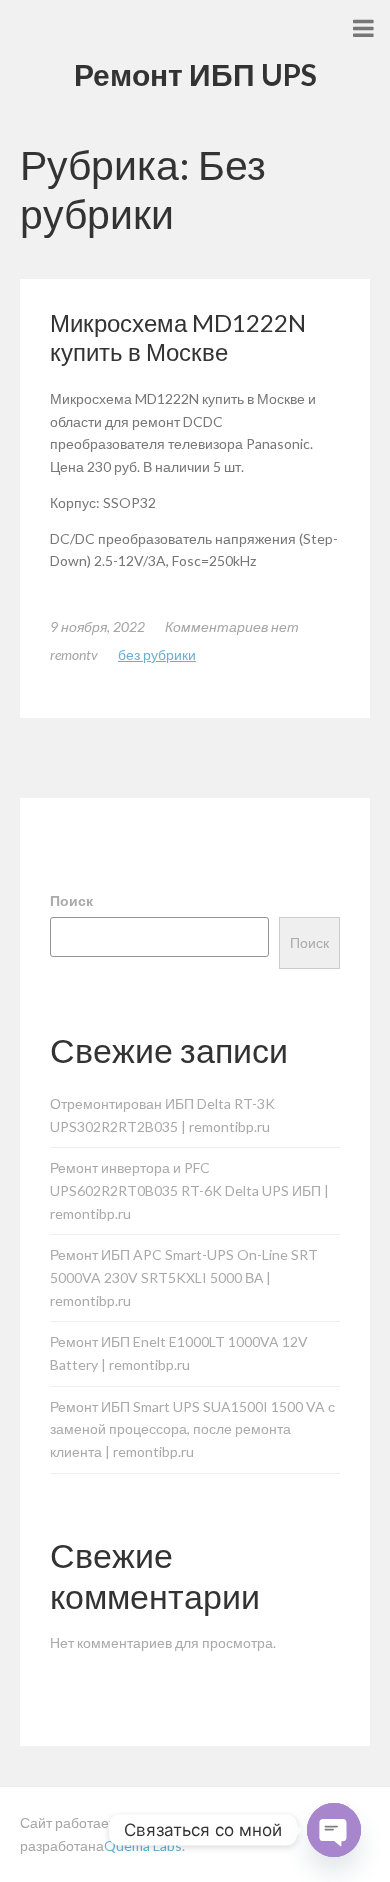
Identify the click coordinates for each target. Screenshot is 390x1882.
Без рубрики (157, 654)
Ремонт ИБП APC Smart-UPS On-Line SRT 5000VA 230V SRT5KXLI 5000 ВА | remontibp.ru (184, 1277)
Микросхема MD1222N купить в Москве (178, 337)
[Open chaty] (334, 1830)
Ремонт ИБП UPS (195, 74)
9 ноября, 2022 (97, 626)
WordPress (169, 1822)
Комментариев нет (232, 626)
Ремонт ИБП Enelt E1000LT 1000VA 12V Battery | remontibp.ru (179, 1353)
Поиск (71, 900)
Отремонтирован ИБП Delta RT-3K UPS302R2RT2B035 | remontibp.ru (162, 1115)
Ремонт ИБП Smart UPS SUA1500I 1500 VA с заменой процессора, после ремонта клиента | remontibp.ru (192, 1429)
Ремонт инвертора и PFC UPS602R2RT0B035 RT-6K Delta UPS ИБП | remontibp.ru (189, 1190)
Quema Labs (143, 1845)
